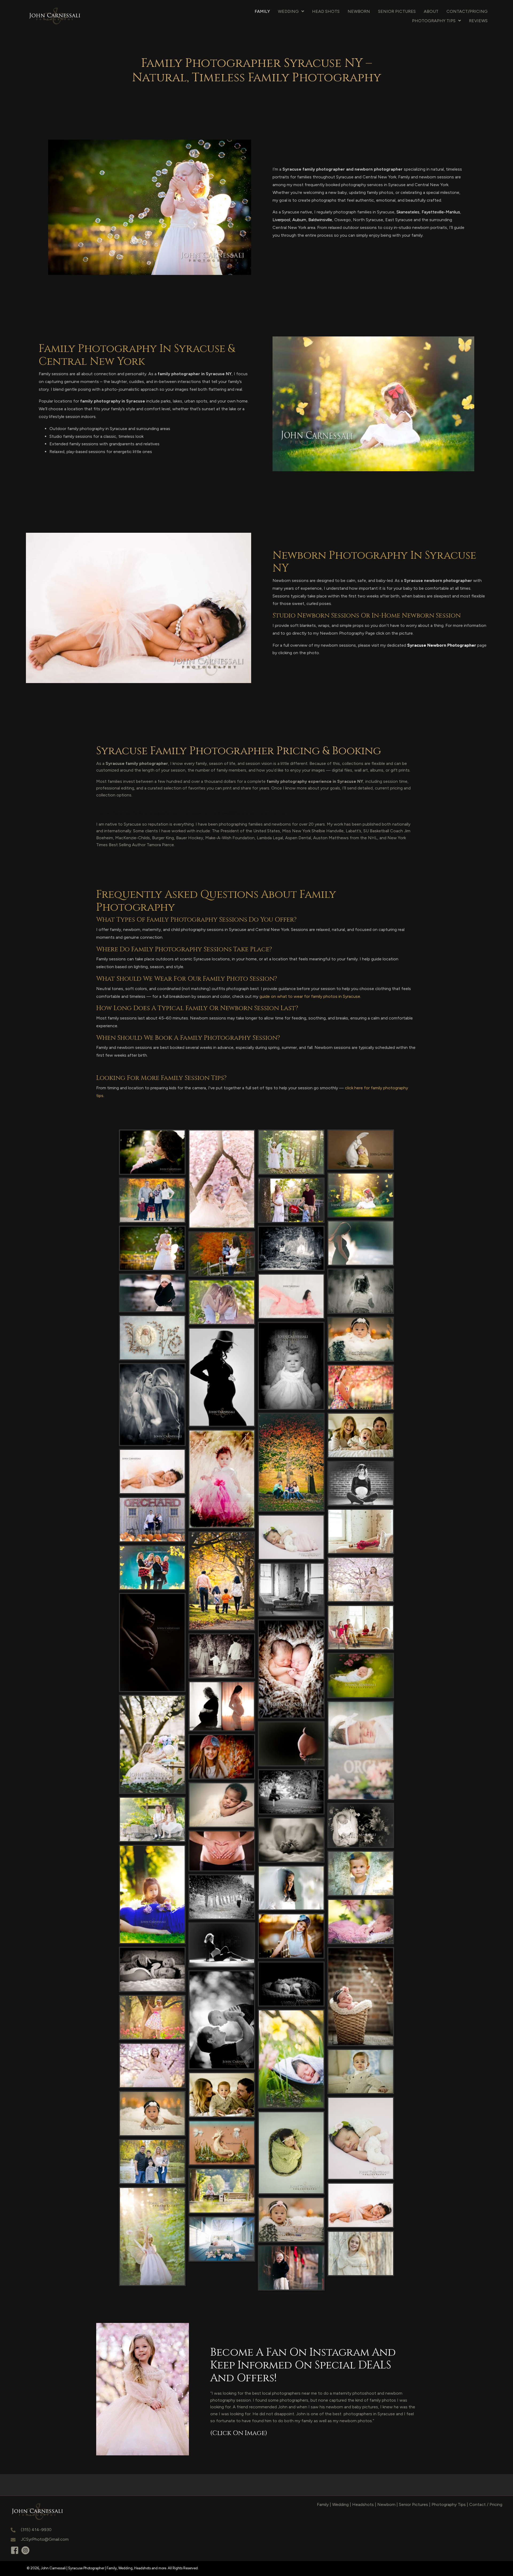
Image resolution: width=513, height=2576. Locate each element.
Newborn (386, 2504)
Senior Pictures (413, 2504)
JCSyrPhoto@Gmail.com (45, 2539)
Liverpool (281, 220)
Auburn (299, 220)
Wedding (340, 2504)
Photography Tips (449, 2504)
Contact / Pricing (486, 2504)
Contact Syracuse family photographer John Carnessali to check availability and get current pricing (191, 813)
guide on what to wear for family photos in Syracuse (310, 996)
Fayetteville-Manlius (441, 212)
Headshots (363, 2504)
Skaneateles (408, 212)
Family (323, 2504)
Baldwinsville (320, 220)
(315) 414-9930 (36, 2530)
